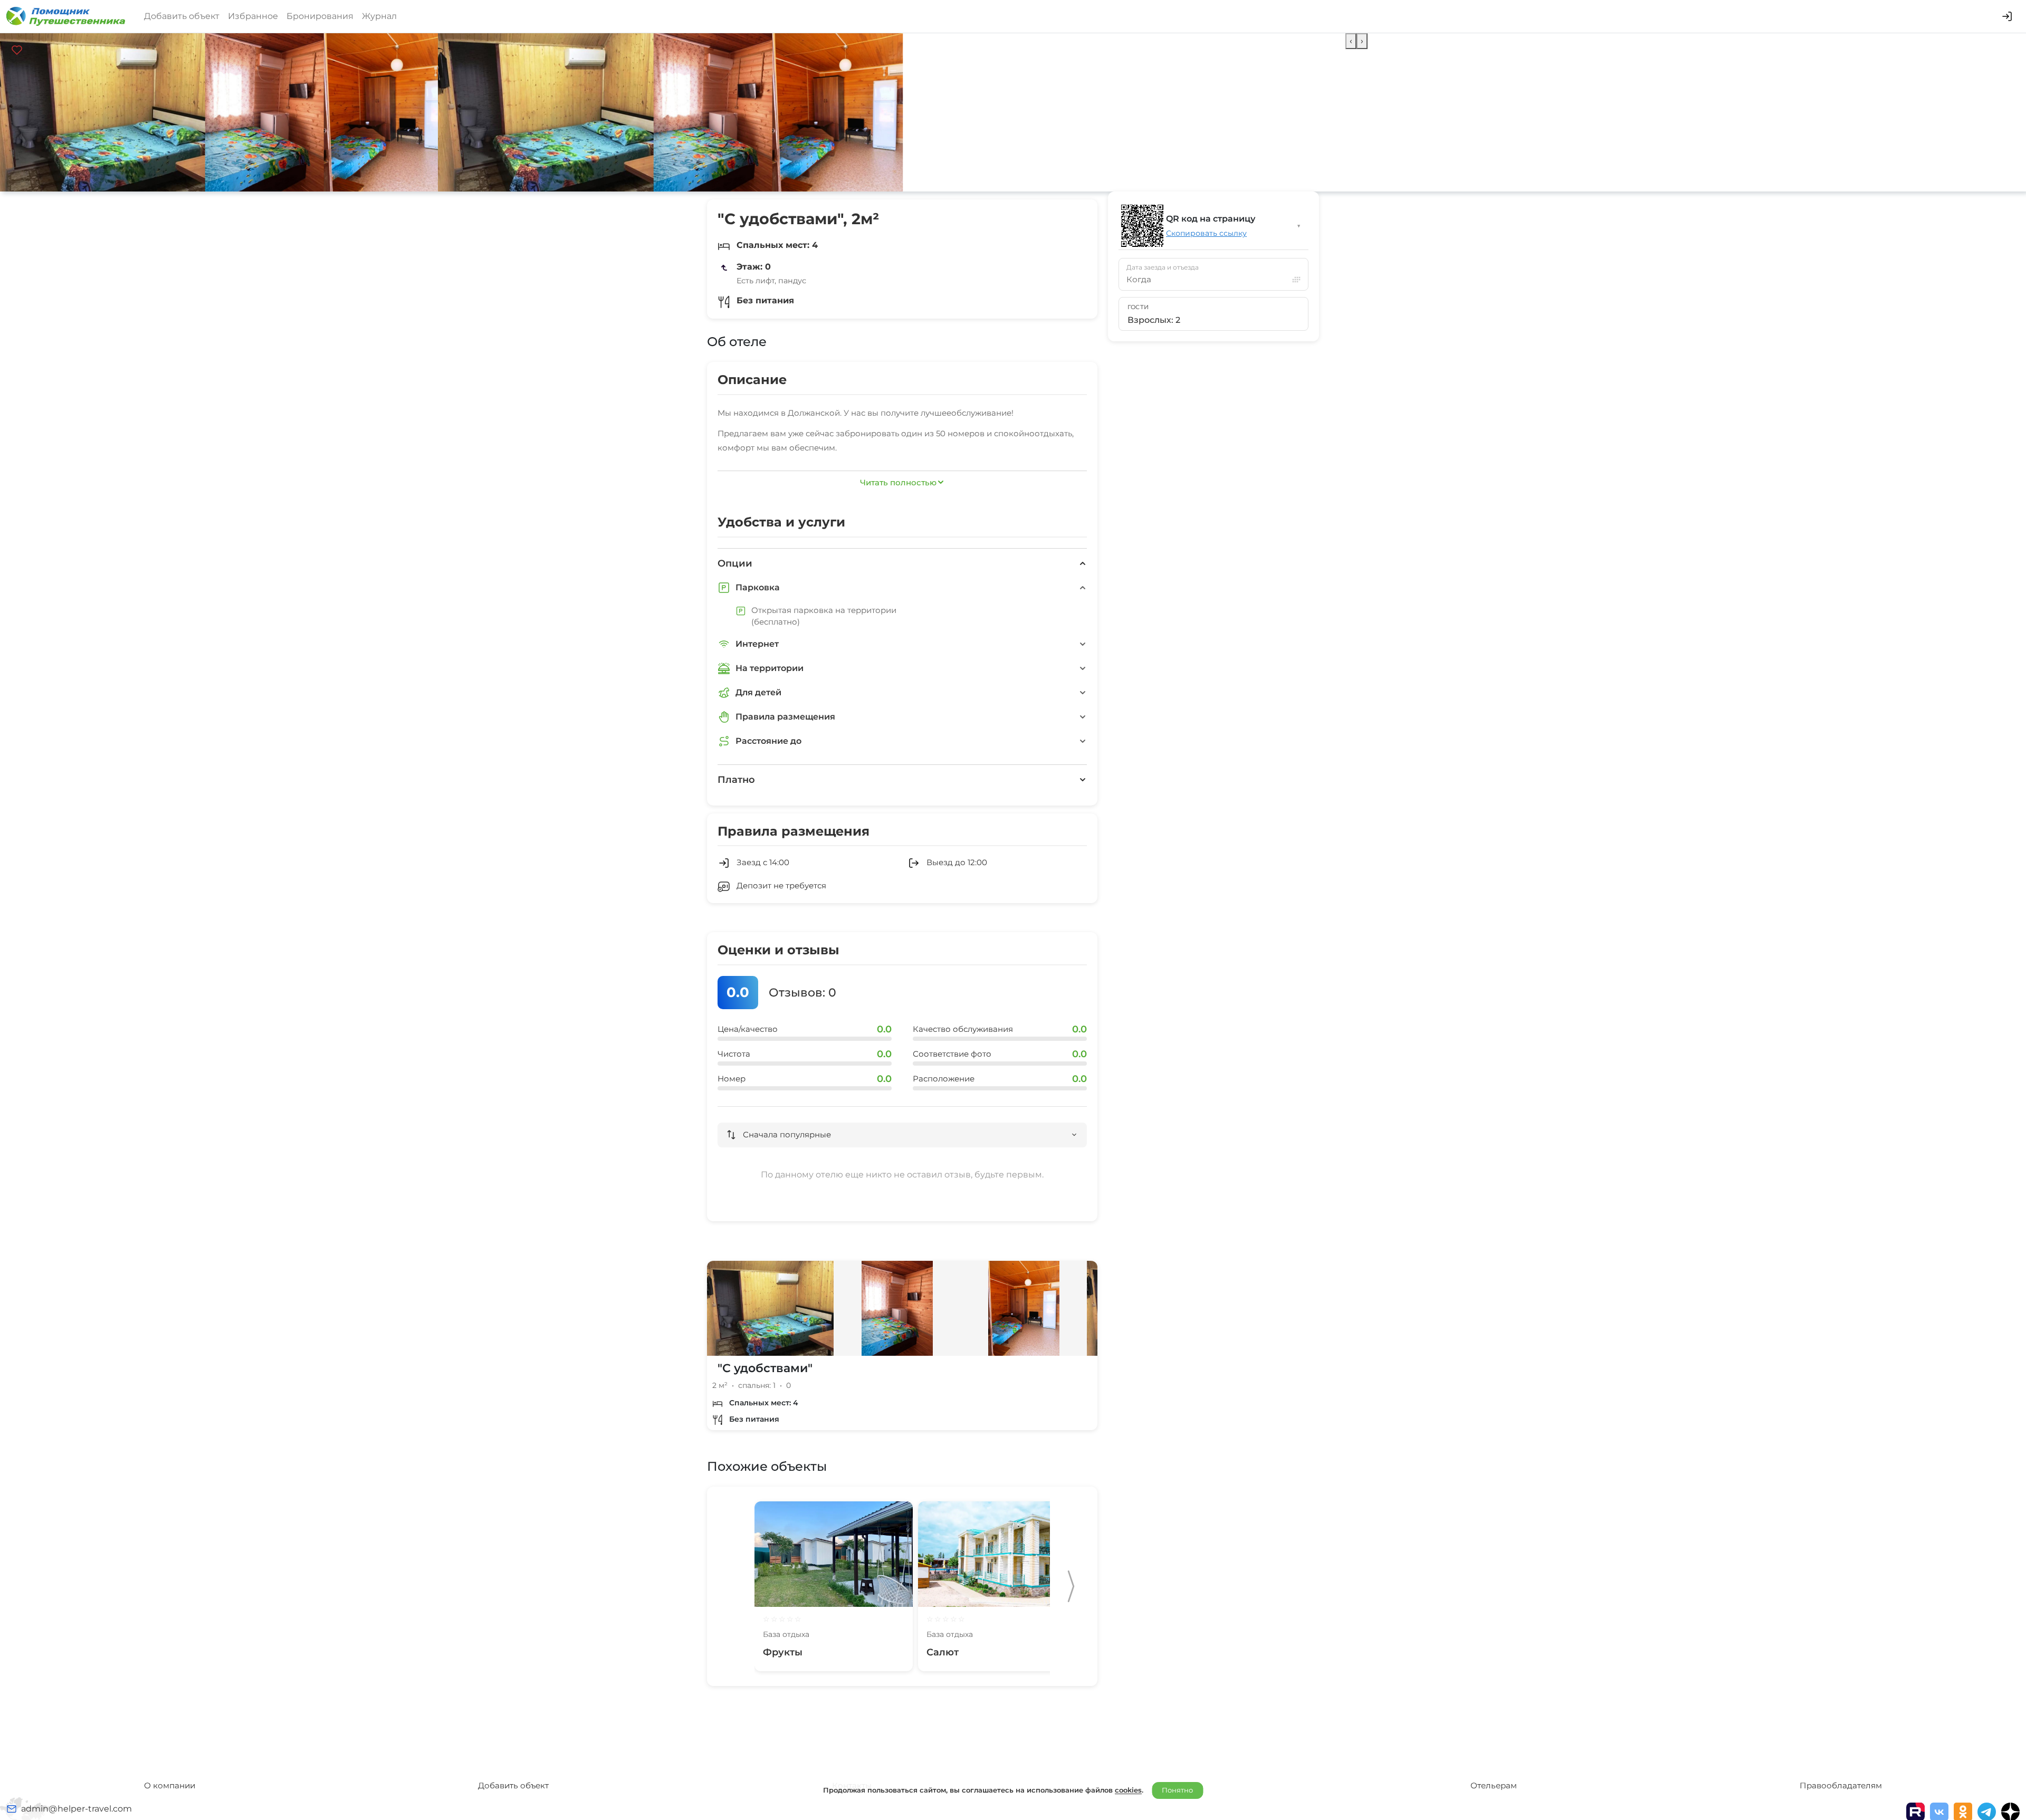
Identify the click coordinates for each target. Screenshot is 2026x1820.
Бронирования (320, 16)
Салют (943, 1652)
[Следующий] (1071, 1586)
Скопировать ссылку (1206, 233)
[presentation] (1351, 41)
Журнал (379, 16)
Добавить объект (182, 16)
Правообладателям (1841, 1785)
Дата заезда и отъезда (1163, 267)
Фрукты (783, 1652)
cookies (1128, 1790)
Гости (1138, 307)
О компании (170, 1785)
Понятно (1177, 1790)
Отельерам (1494, 1785)
